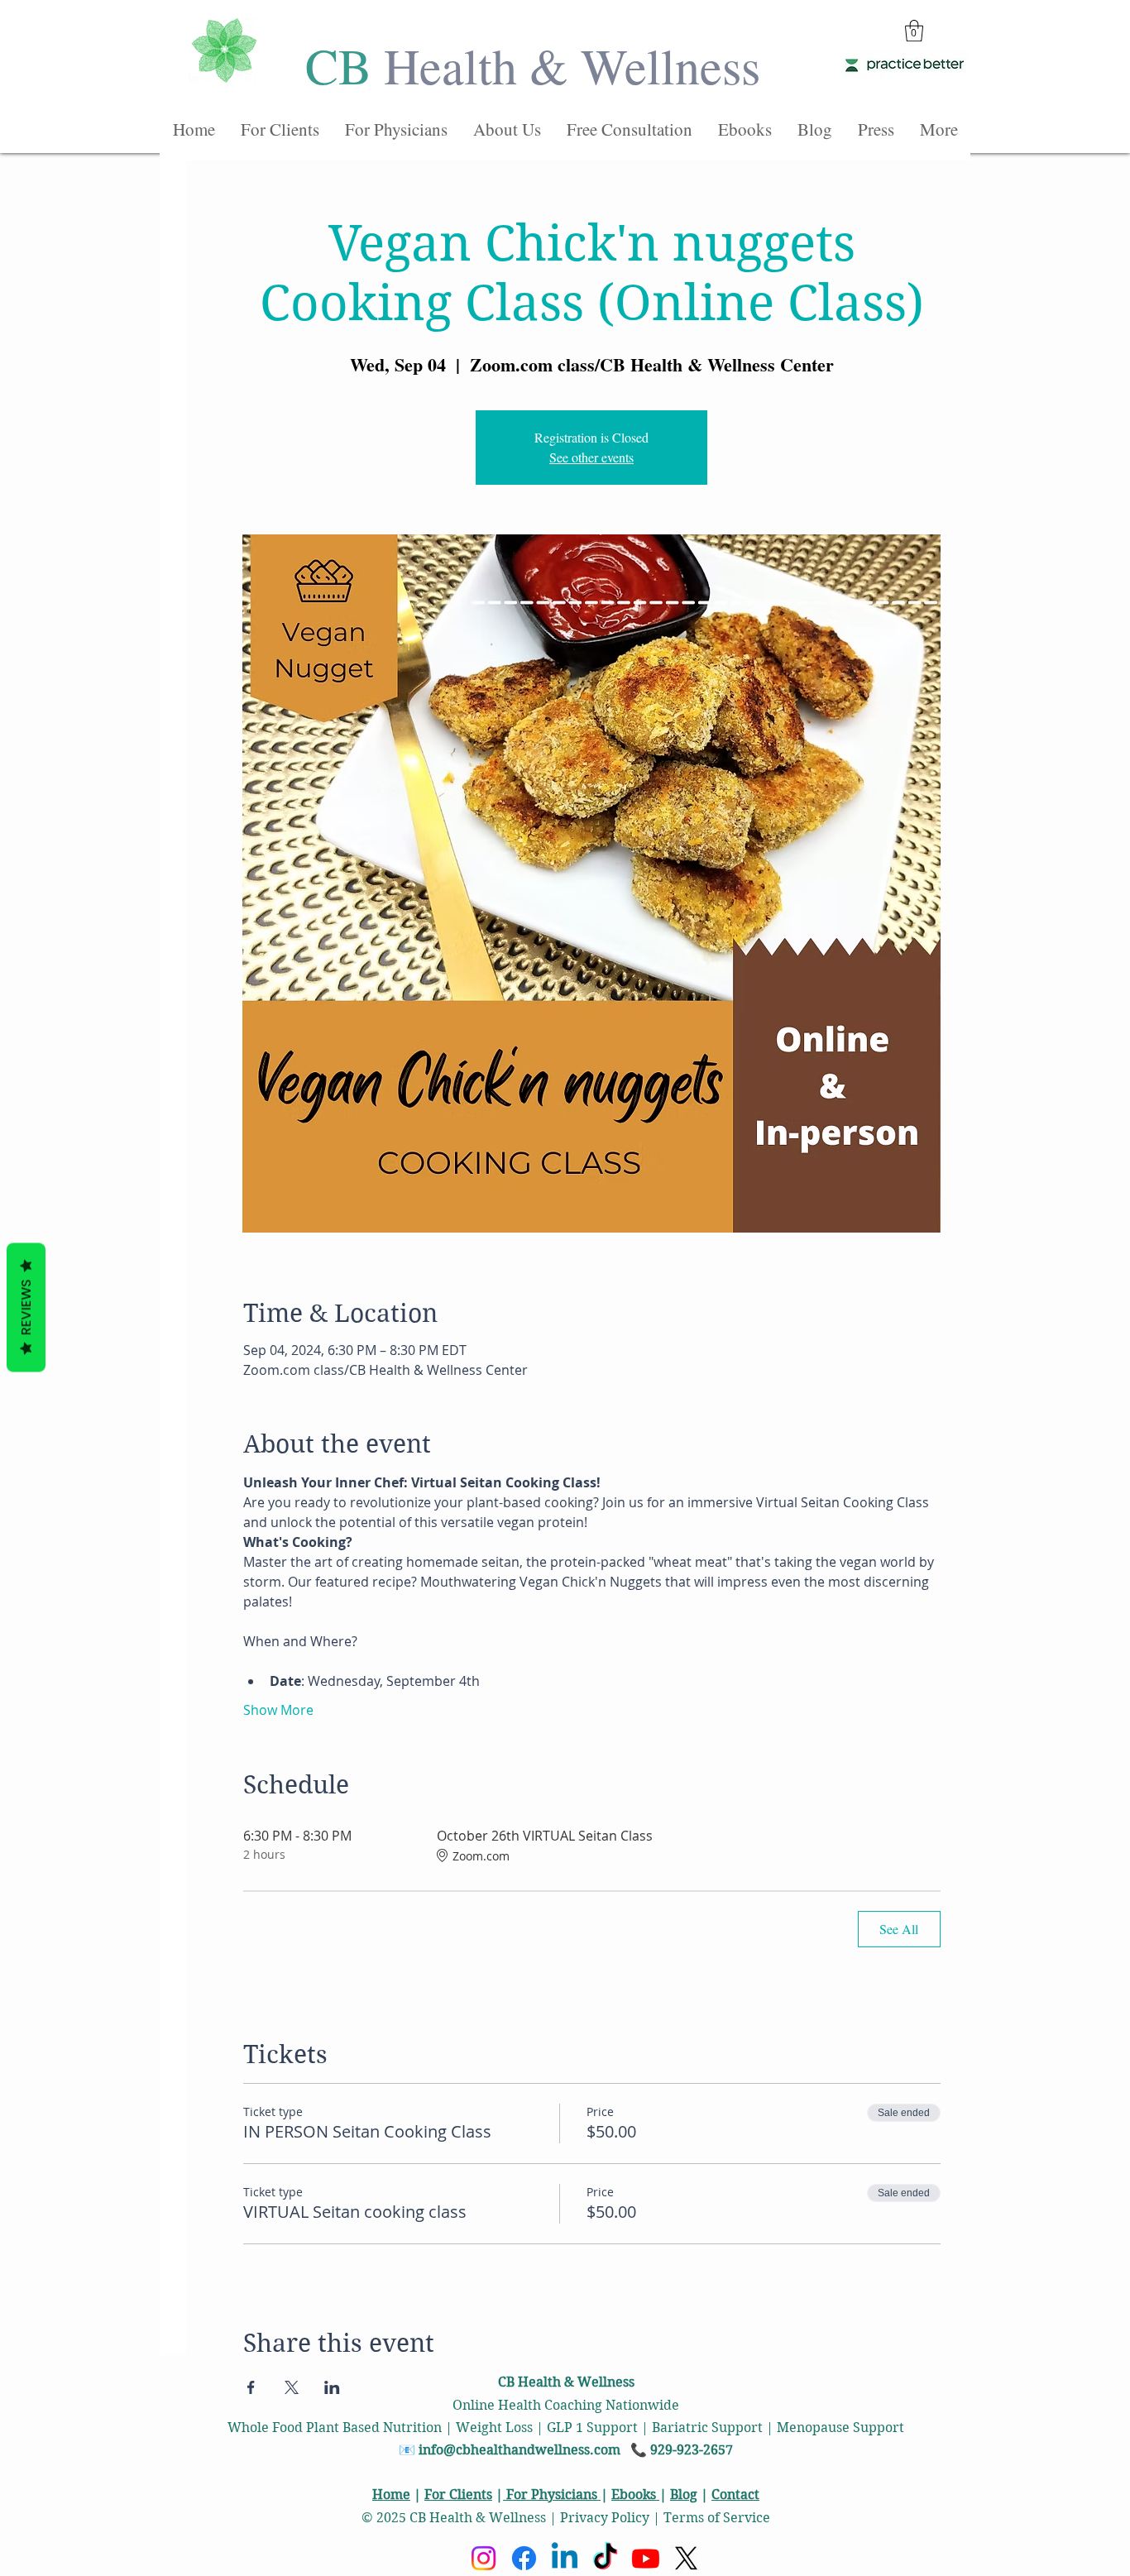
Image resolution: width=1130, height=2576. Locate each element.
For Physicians (552, 2495)
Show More (278, 1710)
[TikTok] (605, 2558)
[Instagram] (484, 2558)
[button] (914, 31)
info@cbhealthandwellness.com (520, 2450)
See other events (591, 457)
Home (391, 2495)
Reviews (26, 1308)
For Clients (458, 2495)
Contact (735, 2495)
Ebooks (635, 2495)
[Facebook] (524, 2558)
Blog (684, 2495)
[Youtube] (646, 2558)
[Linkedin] (565, 2558)
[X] (686, 2558)
